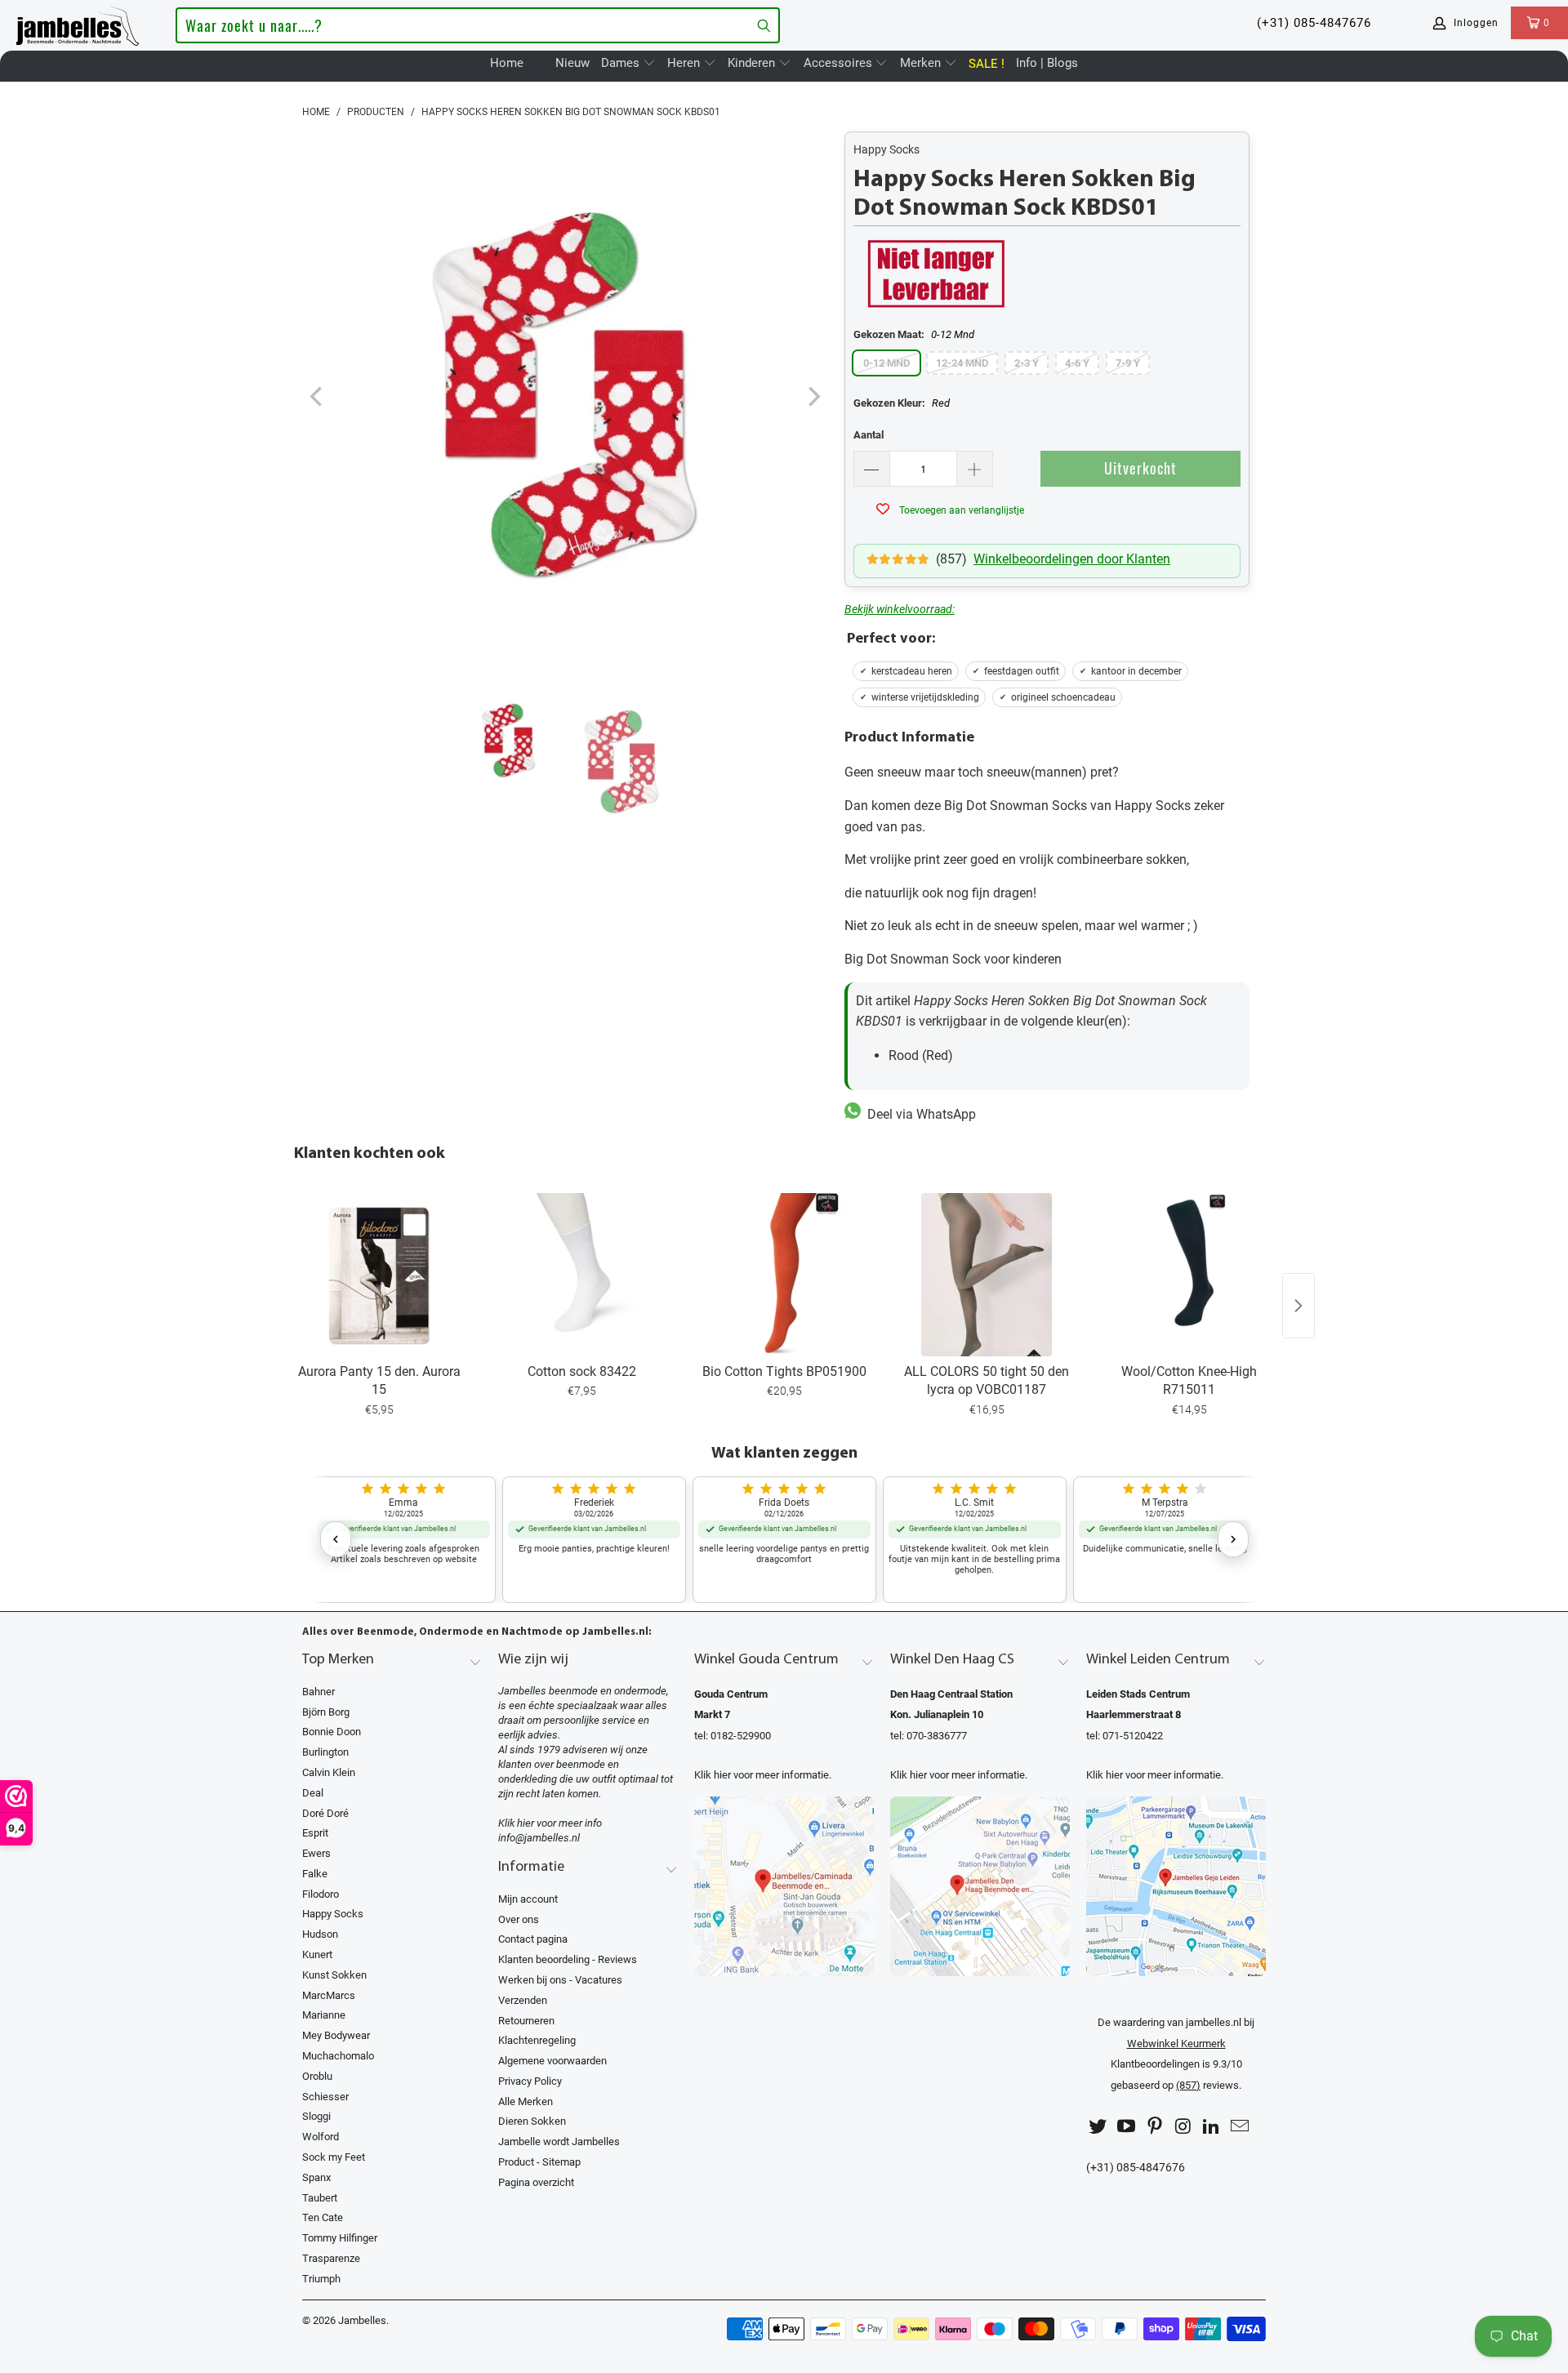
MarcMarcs (329, 1995)
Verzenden (523, 2000)
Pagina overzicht (536, 2182)
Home (507, 63)
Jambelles (362, 2320)
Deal (313, 1793)
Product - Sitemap (539, 2162)
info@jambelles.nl (539, 1838)
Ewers (316, 1853)
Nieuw (572, 63)
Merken (922, 63)
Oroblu (317, 2076)
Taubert (320, 2198)
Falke (315, 1874)
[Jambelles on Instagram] (1183, 2127)
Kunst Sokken (334, 1975)
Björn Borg (326, 1712)
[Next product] (1298, 1306)
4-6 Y (1077, 363)
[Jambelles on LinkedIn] (1212, 2127)
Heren (685, 63)
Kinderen (753, 63)
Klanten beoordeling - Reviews (568, 1959)
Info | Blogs (1047, 63)
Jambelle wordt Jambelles (559, 2141)
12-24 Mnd (962, 363)
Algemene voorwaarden (552, 2061)
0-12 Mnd (886, 363)
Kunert (317, 1954)
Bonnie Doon (332, 1732)
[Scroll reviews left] (336, 1539)
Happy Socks (886, 149)
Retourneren (526, 2021)
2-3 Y (1027, 363)
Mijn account (528, 1899)
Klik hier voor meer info (550, 1823)
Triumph (321, 2279)
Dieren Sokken (532, 2121)
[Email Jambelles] (1240, 2127)
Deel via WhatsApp (918, 1114)
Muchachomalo (338, 2056)
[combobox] (477, 25)
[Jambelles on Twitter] (1098, 2127)
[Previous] (318, 397)
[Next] (813, 397)
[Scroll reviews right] (1233, 1539)
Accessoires (840, 63)
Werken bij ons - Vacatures (560, 1980)
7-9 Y (1128, 363)
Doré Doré (325, 1813)
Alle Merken (526, 2101)
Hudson (320, 1934)
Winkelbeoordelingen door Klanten (1072, 559)
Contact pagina (533, 1939)
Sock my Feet (334, 2157)
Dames (622, 63)
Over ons (519, 1919)
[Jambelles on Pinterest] (1155, 2127)
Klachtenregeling (537, 2040)
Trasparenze (331, 2258)
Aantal (869, 435)
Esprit (315, 1833)
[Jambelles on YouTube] (1127, 2127)
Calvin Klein (329, 1772)
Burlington (325, 1752)
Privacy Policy (530, 2081)
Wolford (321, 2137)
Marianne (324, 2015)
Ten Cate (323, 2217)
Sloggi (316, 2116)
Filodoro (321, 1894)
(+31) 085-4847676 (1314, 23)
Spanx (316, 2177)
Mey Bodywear (336, 2035)
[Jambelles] (78, 23)
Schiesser (325, 2097)
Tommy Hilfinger (340, 2238)
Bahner (318, 1692)
